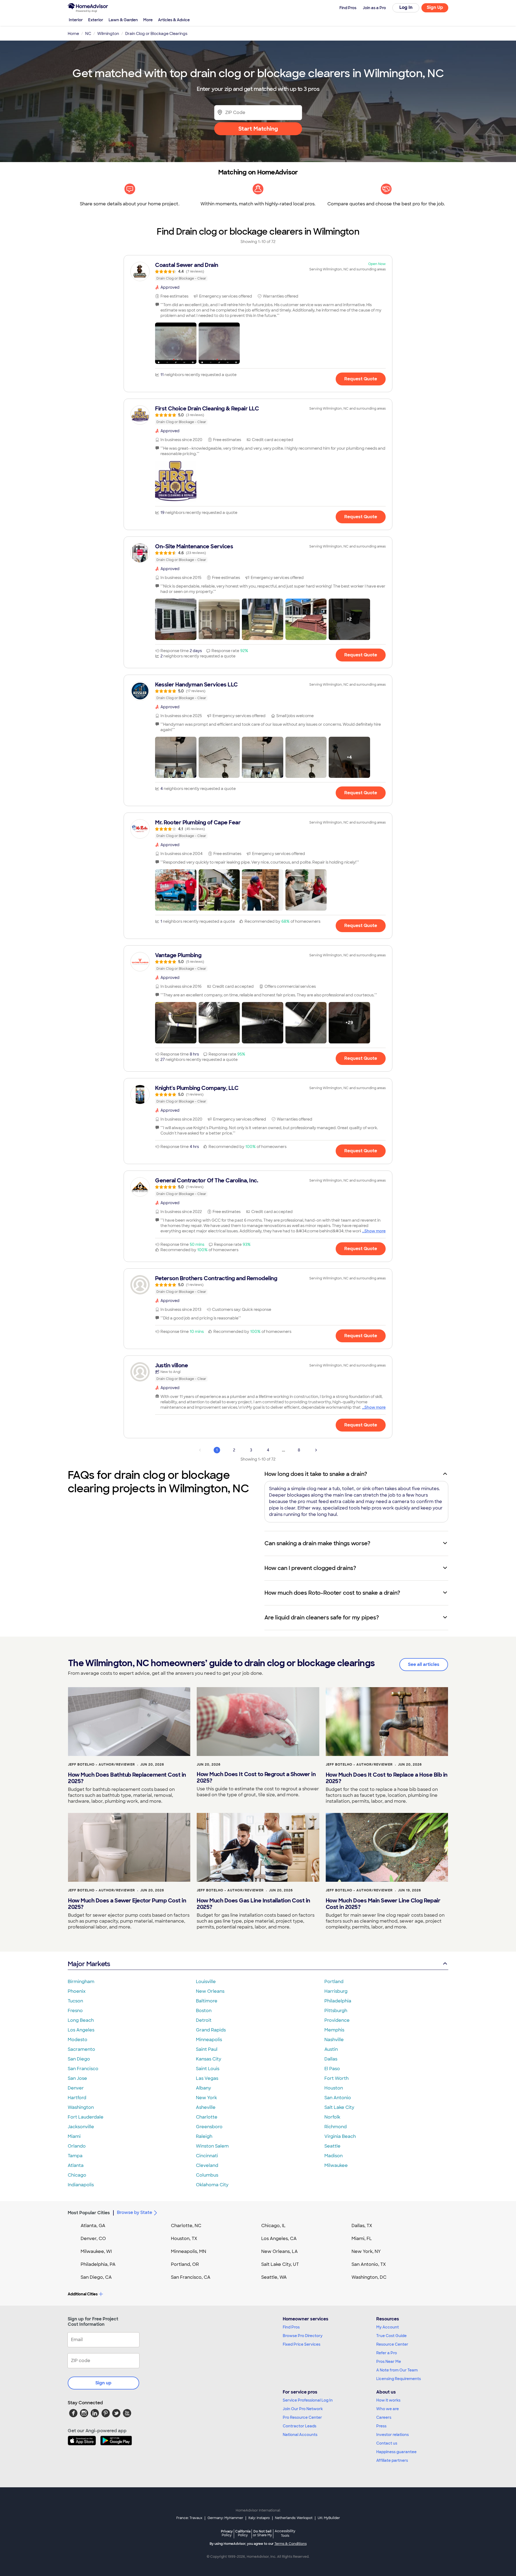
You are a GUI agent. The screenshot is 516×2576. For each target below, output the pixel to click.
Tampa (75, 2156)
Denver (76, 2088)
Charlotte (207, 2117)
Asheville (206, 2107)
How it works (388, 2400)
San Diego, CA (96, 2277)
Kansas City (209, 2059)
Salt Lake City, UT (280, 2264)
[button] (176, 343)
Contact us (387, 2443)
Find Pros (291, 2327)
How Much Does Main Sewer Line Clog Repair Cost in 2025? (383, 1904)
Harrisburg (336, 1991)
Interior (76, 20)
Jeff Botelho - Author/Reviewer (101, 1765)
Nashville (334, 2040)
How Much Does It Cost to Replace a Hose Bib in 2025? (387, 1778)
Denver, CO (93, 2239)
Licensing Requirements (399, 2379)
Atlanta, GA (93, 2226)
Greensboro (209, 2127)
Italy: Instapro (259, 2518)
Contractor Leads (300, 2426)
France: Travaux (189, 2518)
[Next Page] (316, 1450)
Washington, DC (369, 2277)
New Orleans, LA (279, 2251)
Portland (334, 1982)
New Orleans (210, 1991)
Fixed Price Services (302, 2344)
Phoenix (77, 1991)
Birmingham (81, 1982)
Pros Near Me (389, 2362)
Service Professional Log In (308, 2400)
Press (381, 2426)
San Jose (77, 2078)
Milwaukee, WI (96, 2251)
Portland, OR (185, 2264)
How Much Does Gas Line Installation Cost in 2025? (253, 1904)
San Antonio (338, 2098)
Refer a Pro (387, 2353)
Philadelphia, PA (98, 2264)
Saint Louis (208, 2069)
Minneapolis (209, 2040)
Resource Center (392, 2344)
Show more (375, 1231)
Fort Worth (336, 2078)
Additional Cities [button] (83, 2294)
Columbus (207, 2175)
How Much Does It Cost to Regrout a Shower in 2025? (256, 1777)
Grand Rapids (211, 2030)
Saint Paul (207, 2049)
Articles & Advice (174, 20)
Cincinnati (207, 2156)
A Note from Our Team (397, 2370)
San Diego (79, 2059)
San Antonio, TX (369, 2264)
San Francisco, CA (191, 2277)
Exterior (96, 20)
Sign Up (435, 7)
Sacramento (81, 2049)
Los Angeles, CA (279, 2239)
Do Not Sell (262, 2533)
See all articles (424, 1664)
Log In (406, 7)
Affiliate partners (392, 2460)
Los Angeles (81, 2030)
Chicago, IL (273, 2226)
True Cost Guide (391, 2336)
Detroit (204, 2020)
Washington (81, 2107)
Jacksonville (81, 2127)
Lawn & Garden (123, 20)
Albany (203, 2088)
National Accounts (300, 2435)
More (148, 20)
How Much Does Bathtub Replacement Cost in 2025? (127, 1778)
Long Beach (81, 2020)
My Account (388, 2327)
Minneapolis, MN (189, 2251)
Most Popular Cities (89, 2213)
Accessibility (285, 2534)
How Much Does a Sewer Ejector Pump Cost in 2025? (127, 1904)
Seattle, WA (274, 2277)
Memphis (334, 2030)
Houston (334, 2088)
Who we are (388, 2409)
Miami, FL (362, 2239)
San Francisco (83, 2069)
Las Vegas (207, 2078)
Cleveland (207, 2165)
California (243, 2533)
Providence (337, 2020)
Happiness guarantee (396, 2452)
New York (206, 2098)
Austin (331, 2049)
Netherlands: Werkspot (294, 2518)
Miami (74, 2136)
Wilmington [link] (108, 34)
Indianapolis (81, 2185)
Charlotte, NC (186, 2226)
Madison (334, 2156)
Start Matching (258, 129)
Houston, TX (184, 2239)
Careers (384, 2417)
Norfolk (332, 2117)
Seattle (332, 2146)
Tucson (75, 2001)
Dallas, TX (362, 2226)
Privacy (227, 2533)
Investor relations (393, 2435)
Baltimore (207, 2001)
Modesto (78, 2040)
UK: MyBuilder (329, 2518)
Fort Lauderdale (86, 2117)
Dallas (331, 2059)
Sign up (103, 2383)
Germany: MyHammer (225, 2518)
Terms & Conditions (291, 2544)
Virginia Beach (340, 2136)
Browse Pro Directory (303, 2336)
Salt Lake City (339, 2107)
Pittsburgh (336, 2011)
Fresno (75, 2011)
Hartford (77, 2098)
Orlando (77, 2146)
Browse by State (135, 2212)
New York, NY (366, 2251)
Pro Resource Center (302, 2417)
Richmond (336, 2127)
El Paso (332, 2069)
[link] (258, 271)
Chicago (77, 2175)
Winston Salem (212, 2146)
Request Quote (361, 379)
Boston (204, 2011)
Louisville (206, 1982)
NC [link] (88, 34)
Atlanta (76, 2165)
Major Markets (89, 1964)
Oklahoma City (212, 2185)
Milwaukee (336, 2165)
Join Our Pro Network (303, 2409)
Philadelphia (338, 2001)
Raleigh (204, 2136)
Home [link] (73, 34)
